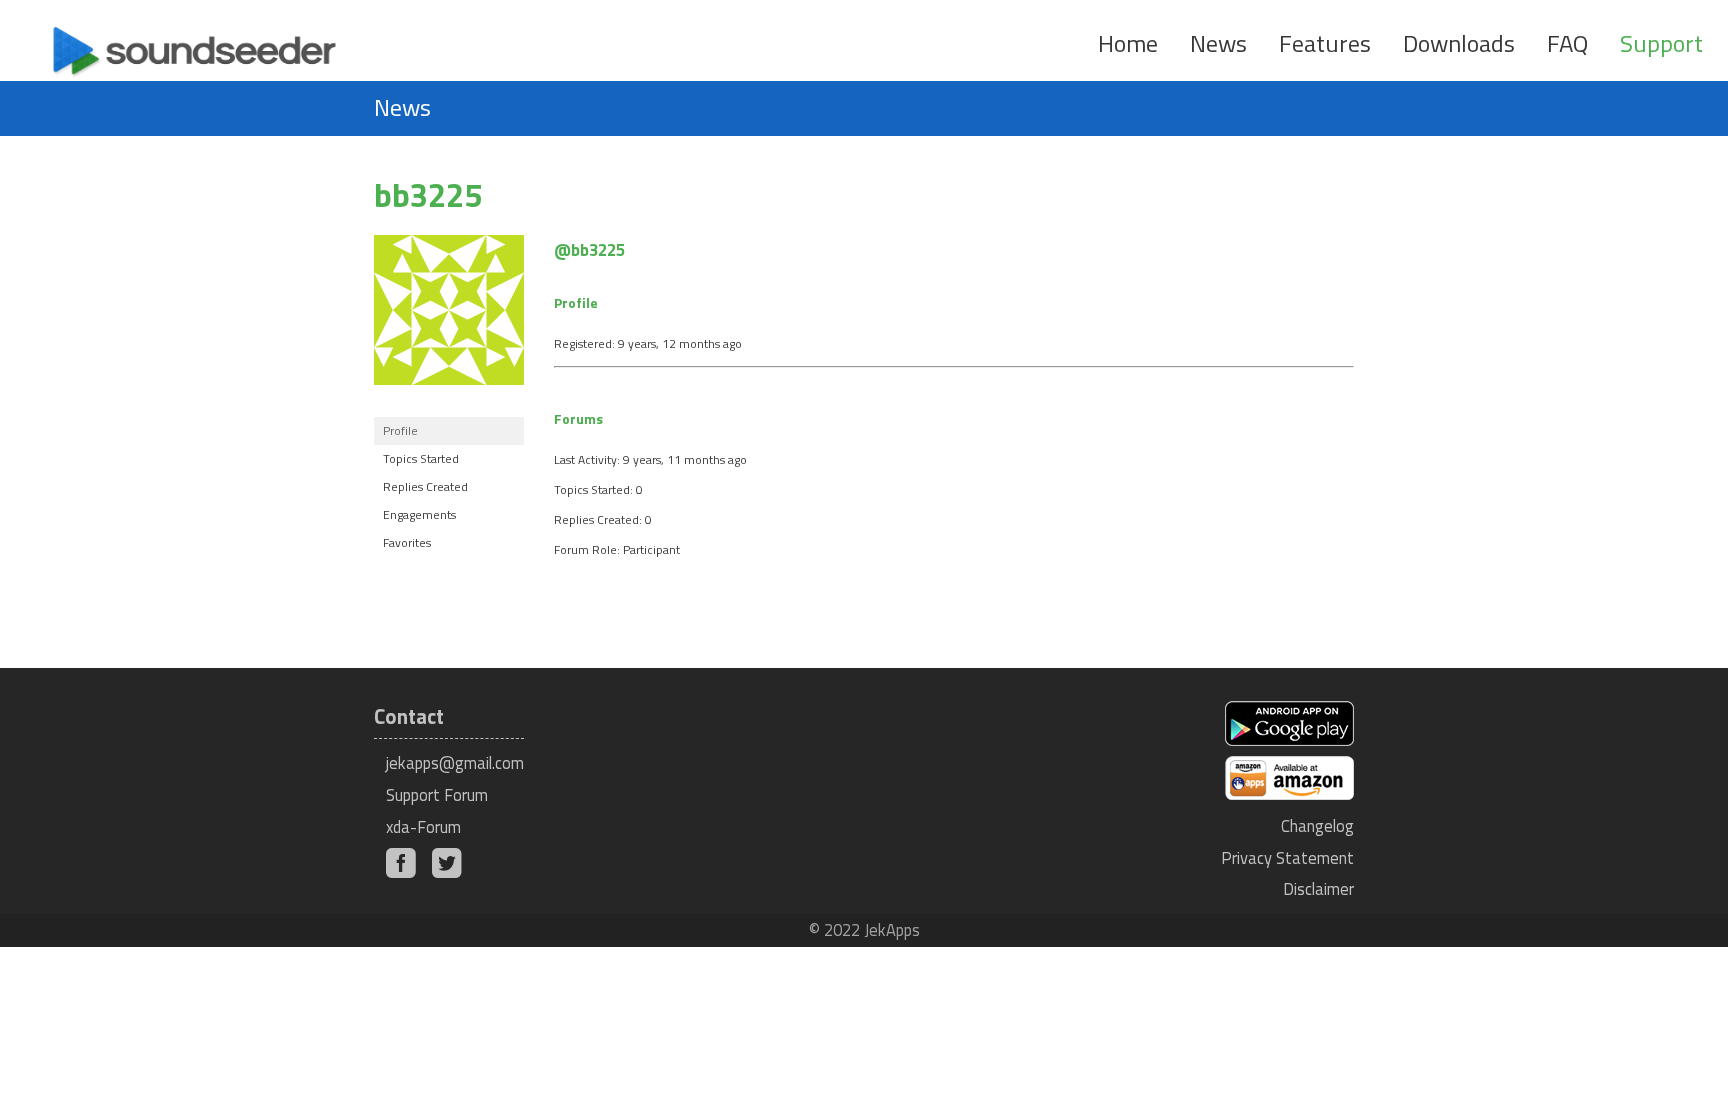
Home (1128, 43)
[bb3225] (449, 400)
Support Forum (437, 794)
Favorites (407, 542)
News (1218, 43)
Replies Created (425, 486)
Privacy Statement (1287, 857)
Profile (400, 430)
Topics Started (421, 458)
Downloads (1459, 43)
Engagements (419, 514)
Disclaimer (1318, 888)
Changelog (1317, 825)
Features (1325, 43)
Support (1661, 43)
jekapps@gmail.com (455, 762)
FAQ (1567, 43)
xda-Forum (423, 826)
